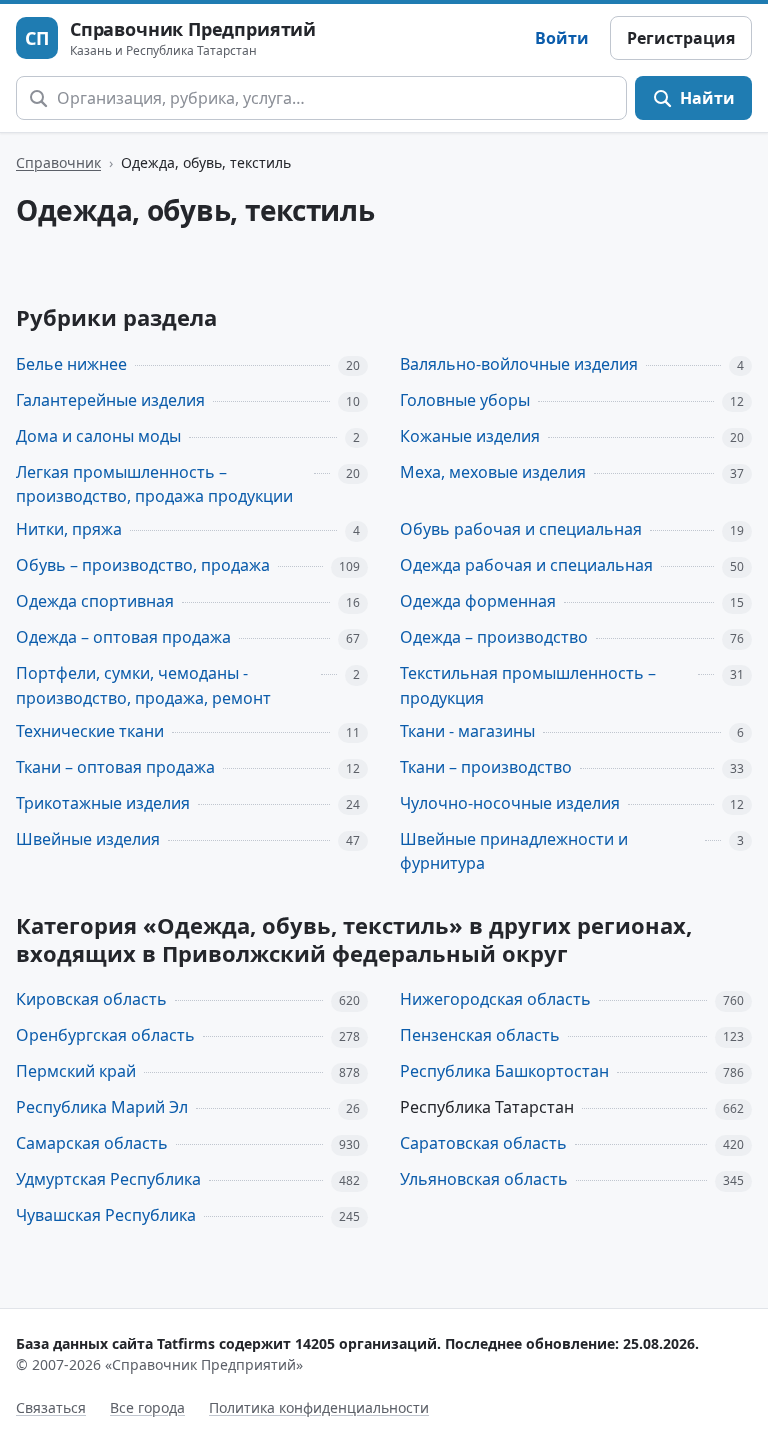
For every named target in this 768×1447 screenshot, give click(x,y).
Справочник (58, 162)
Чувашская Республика (106, 1215)
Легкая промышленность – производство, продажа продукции (154, 484)
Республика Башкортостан (504, 1071)
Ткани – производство (486, 767)
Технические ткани (90, 731)
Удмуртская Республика (108, 1179)
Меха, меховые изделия (493, 472)
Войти (562, 38)
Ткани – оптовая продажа (115, 767)
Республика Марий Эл (102, 1107)
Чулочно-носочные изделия (510, 803)
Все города (147, 1407)
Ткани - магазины (467, 731)
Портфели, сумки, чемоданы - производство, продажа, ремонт (143, 685)
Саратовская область (483, 1143)
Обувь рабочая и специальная (521, 529)
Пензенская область (480, 1035)
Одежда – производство (494, 637)
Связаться (51, 1407)
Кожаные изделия (470, 436)
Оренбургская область (105, 1035)
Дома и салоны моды (98, 436)
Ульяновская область (484, 1179)
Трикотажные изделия (103, 803)
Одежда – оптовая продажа (123, 637)
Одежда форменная (478, 601)
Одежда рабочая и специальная (526, 565)
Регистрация (681, 38)
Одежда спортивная (95, 601)
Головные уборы (465, 400)
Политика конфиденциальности (319, 1407)
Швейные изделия (88, 839)
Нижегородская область (495, 999)
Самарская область (92, 1143)
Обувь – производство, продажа (143, 565)
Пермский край (76, 1071)
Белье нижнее (71, 364)
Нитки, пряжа (69, 529)
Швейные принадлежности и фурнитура (514, 851)
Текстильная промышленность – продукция (528, 685)
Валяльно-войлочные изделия (519, 364)
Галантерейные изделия (110, 400)
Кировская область (91, 999)
